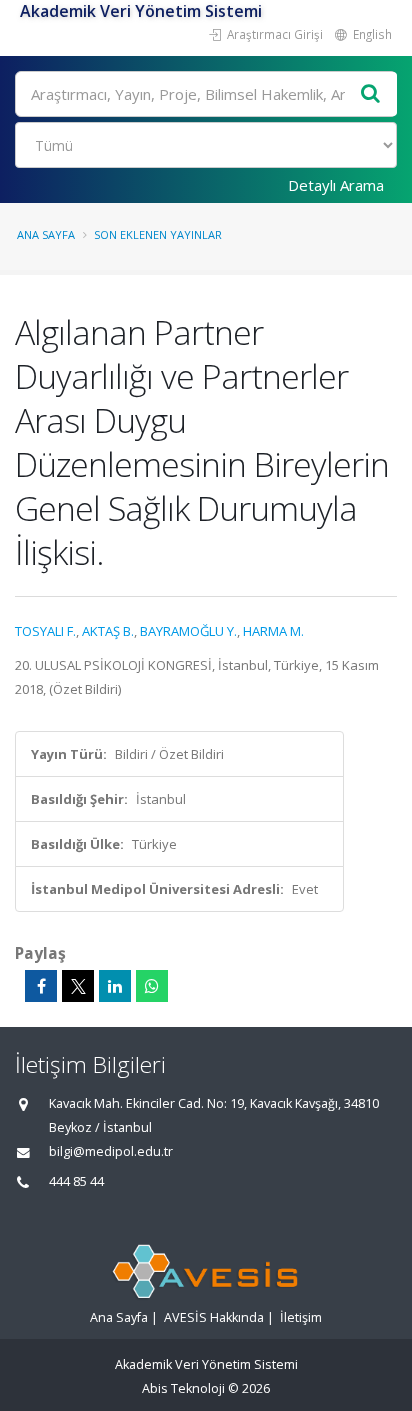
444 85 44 (76, 1181)
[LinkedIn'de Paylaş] (115, 986)
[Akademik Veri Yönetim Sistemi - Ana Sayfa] (17, 11)
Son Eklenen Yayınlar (158, 234)
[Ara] (371, 94)
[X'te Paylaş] (78, 986)
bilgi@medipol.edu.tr (111, 1151)
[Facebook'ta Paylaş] (41, 986)
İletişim (301, 1317)
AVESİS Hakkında (214, 1317)
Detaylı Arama (336, 185)
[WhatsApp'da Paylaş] (152, 986)
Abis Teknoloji (183, 1388)
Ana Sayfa (46, 234)
